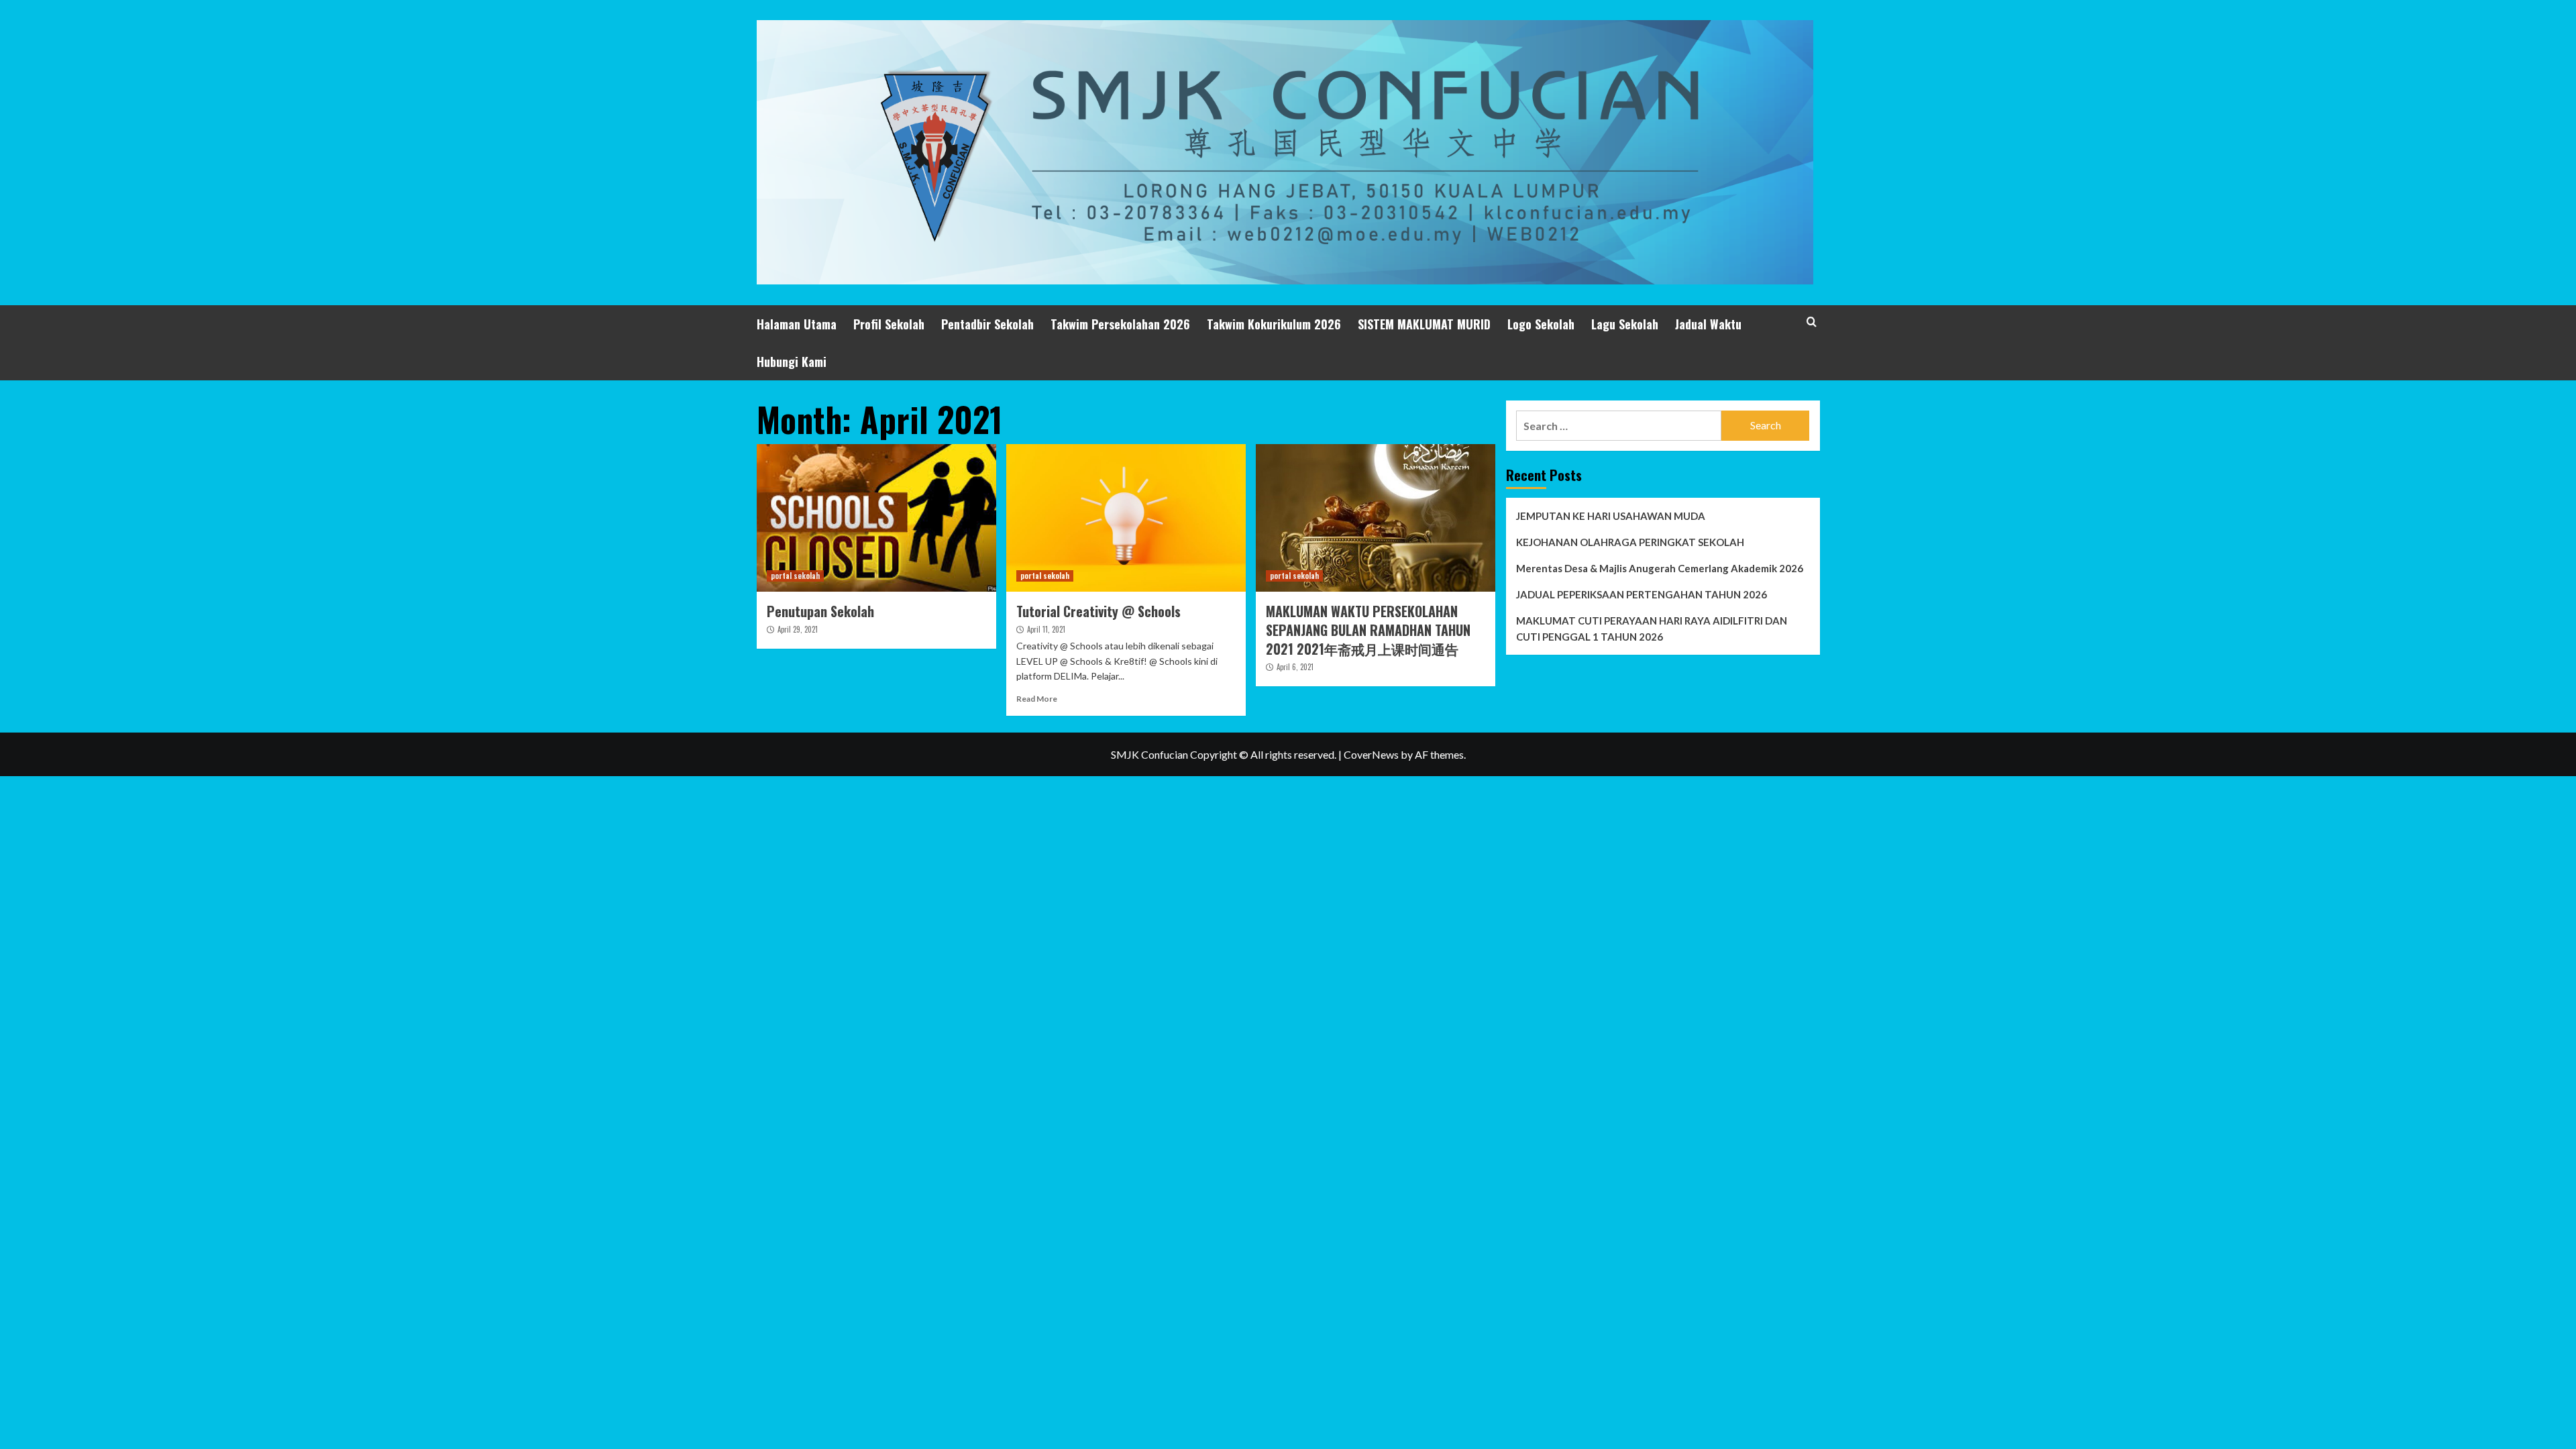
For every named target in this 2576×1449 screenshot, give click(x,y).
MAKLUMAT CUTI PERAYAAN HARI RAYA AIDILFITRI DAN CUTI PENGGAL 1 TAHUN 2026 (1652, 629)
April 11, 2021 (1046, 629)
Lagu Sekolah (1625, 324)
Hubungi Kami (792, 362)
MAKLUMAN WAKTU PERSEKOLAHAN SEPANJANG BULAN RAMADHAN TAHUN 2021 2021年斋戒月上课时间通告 (1368, 630)
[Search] (1812, 322)
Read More (1037, 699)
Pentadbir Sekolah (987, 324)
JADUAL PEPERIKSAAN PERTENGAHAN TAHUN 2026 (1642, 594)
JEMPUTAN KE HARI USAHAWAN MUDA (1611, 516)
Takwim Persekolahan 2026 (1120, 324)
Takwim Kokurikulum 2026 (1274, 324)
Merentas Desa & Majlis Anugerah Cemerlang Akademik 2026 (1660, 568)
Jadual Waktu (1708, 324)
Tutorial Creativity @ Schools (1098, 611)
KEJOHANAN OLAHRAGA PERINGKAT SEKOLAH (1630, 542)
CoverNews (1371, 754)
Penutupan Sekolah (820, 611)
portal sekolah (795, 576)
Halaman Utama (797, 324)
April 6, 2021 (1295, 667)
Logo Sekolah (1541, 324)
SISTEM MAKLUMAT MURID (1424, 324)
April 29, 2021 (798, 629)
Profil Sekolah (889, 324)
